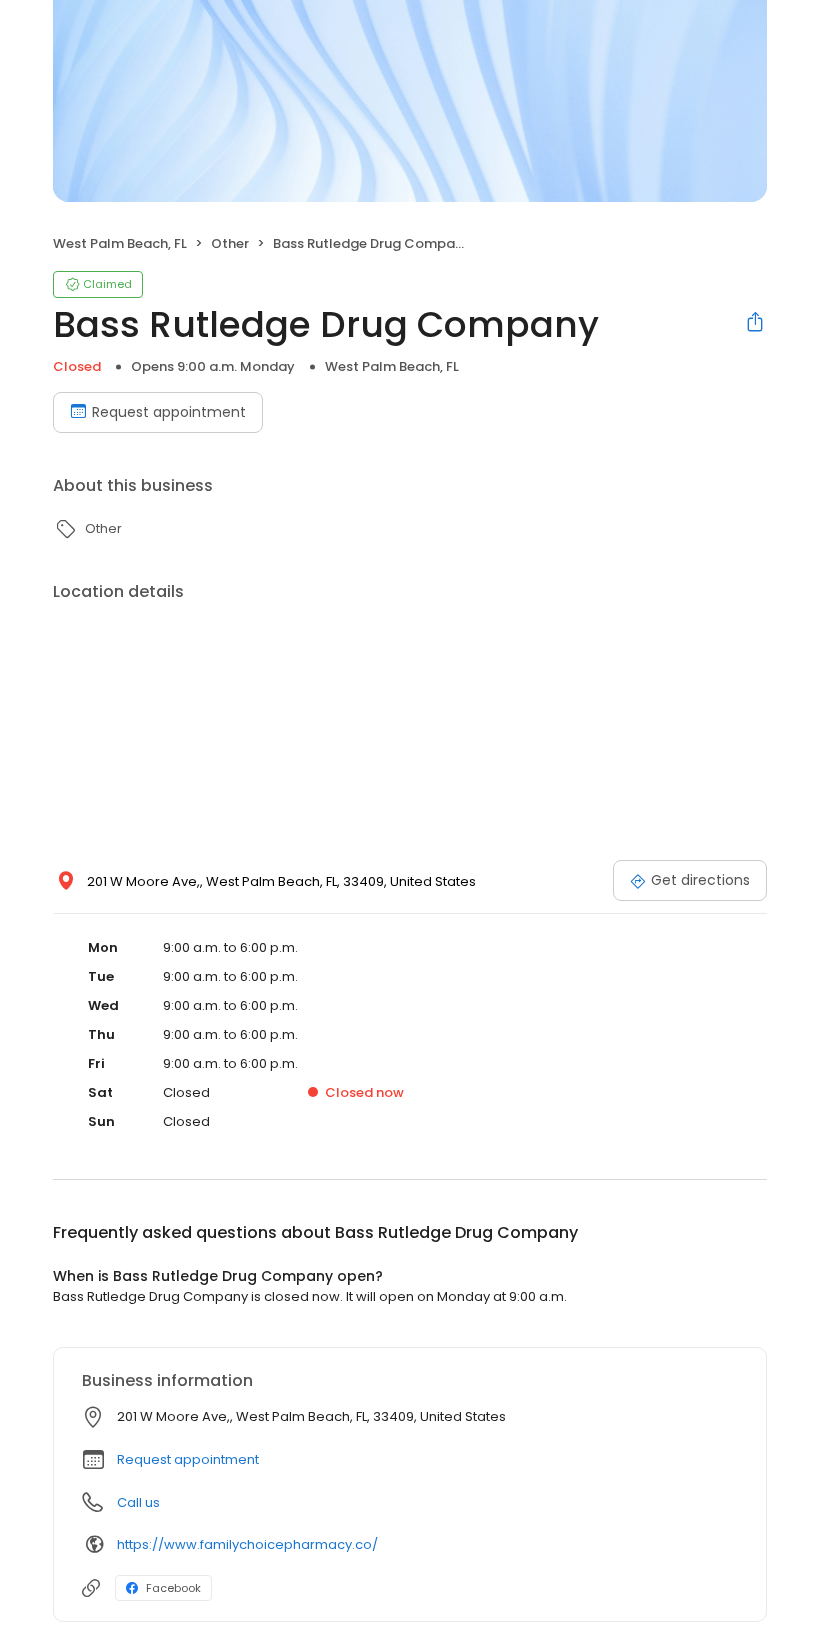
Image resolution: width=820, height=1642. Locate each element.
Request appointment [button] (188, 1459)
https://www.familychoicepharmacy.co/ (247, 1544)
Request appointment (169, 412)
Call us (138, 1502)
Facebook (173, 1588)
